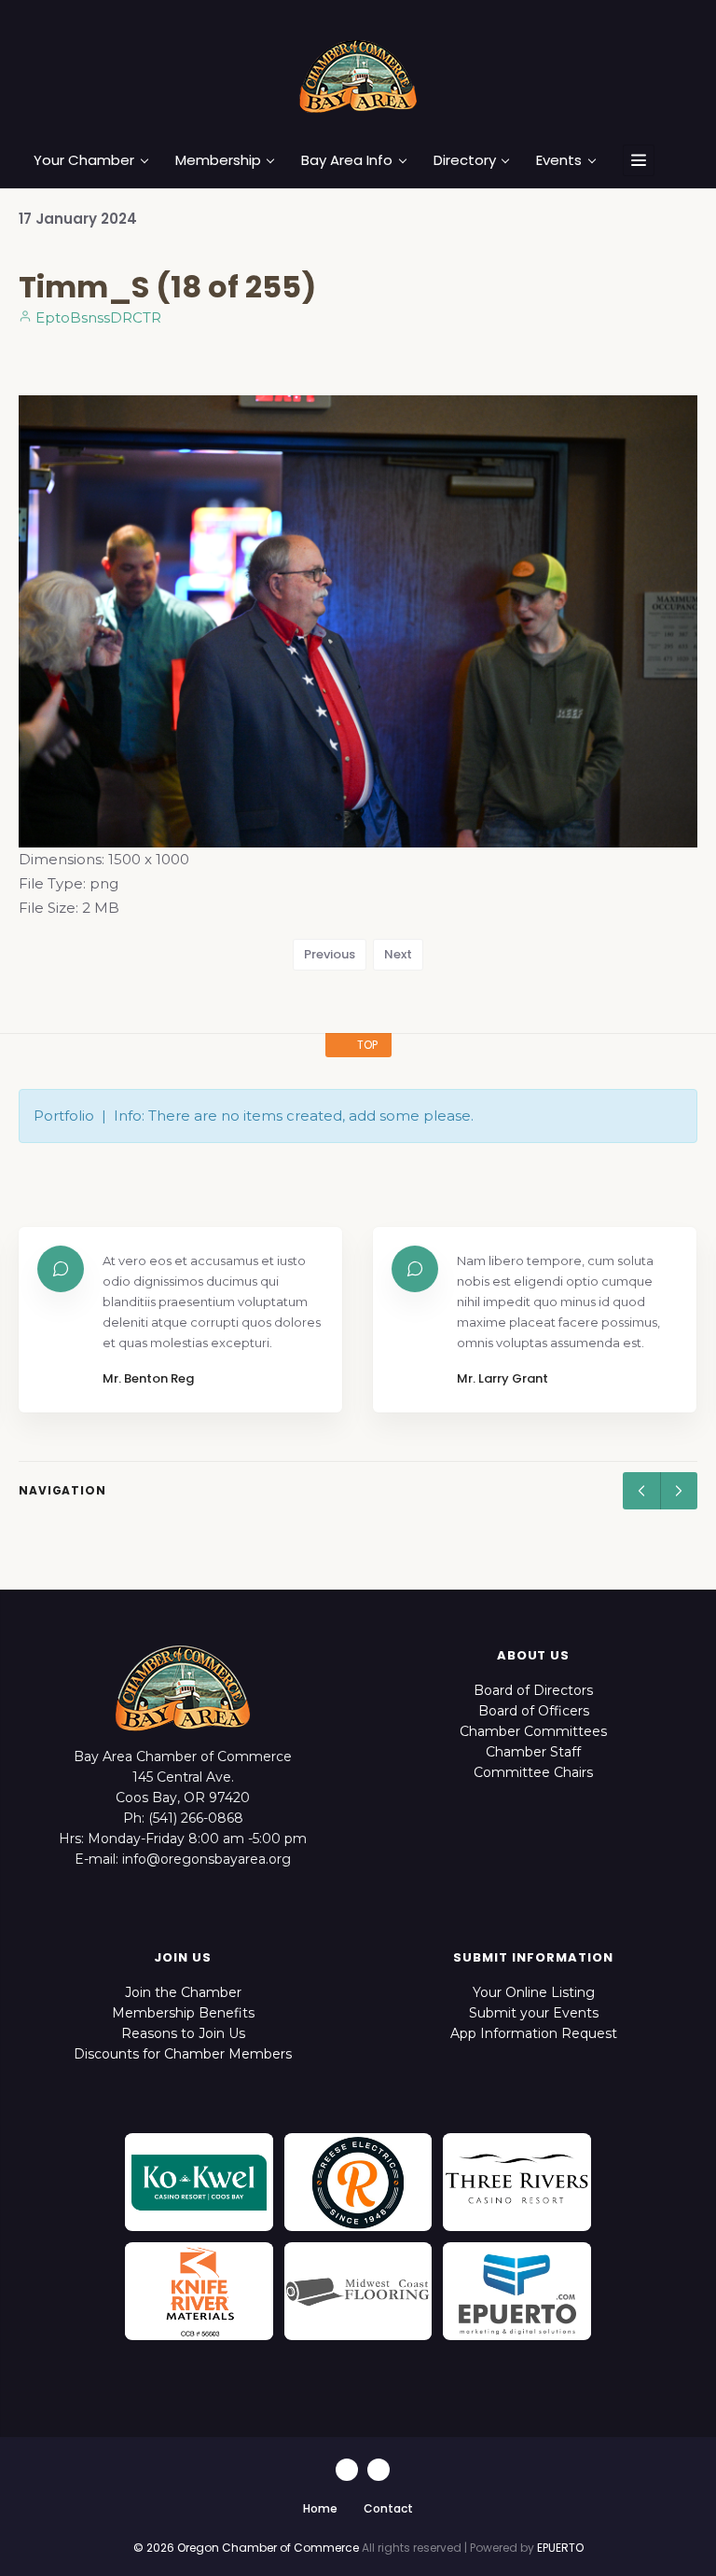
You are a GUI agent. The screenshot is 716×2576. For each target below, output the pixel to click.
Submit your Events (534, 2013)
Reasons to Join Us (183, 2033)
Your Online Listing (534, 1992)
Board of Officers (534, 1711)
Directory (465, 160)
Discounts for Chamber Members (183, 2054)
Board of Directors (533, 1690)
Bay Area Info (347, 160)
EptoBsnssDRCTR (96, 317)
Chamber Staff (533, 1752)
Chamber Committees (533, 1731)
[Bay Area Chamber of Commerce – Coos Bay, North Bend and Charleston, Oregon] (358, 76)
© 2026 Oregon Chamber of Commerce (246, 2548)
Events (559, 160)
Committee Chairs (533, 1772)
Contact (388, 2508)
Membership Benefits (183, 2013)
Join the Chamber (183, 1992)
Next (398, 954)
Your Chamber (84, 160)
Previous (330, 954)
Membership (218, 160)
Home (320, 2508)
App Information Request (534, 2033)
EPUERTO (560, 2548)
